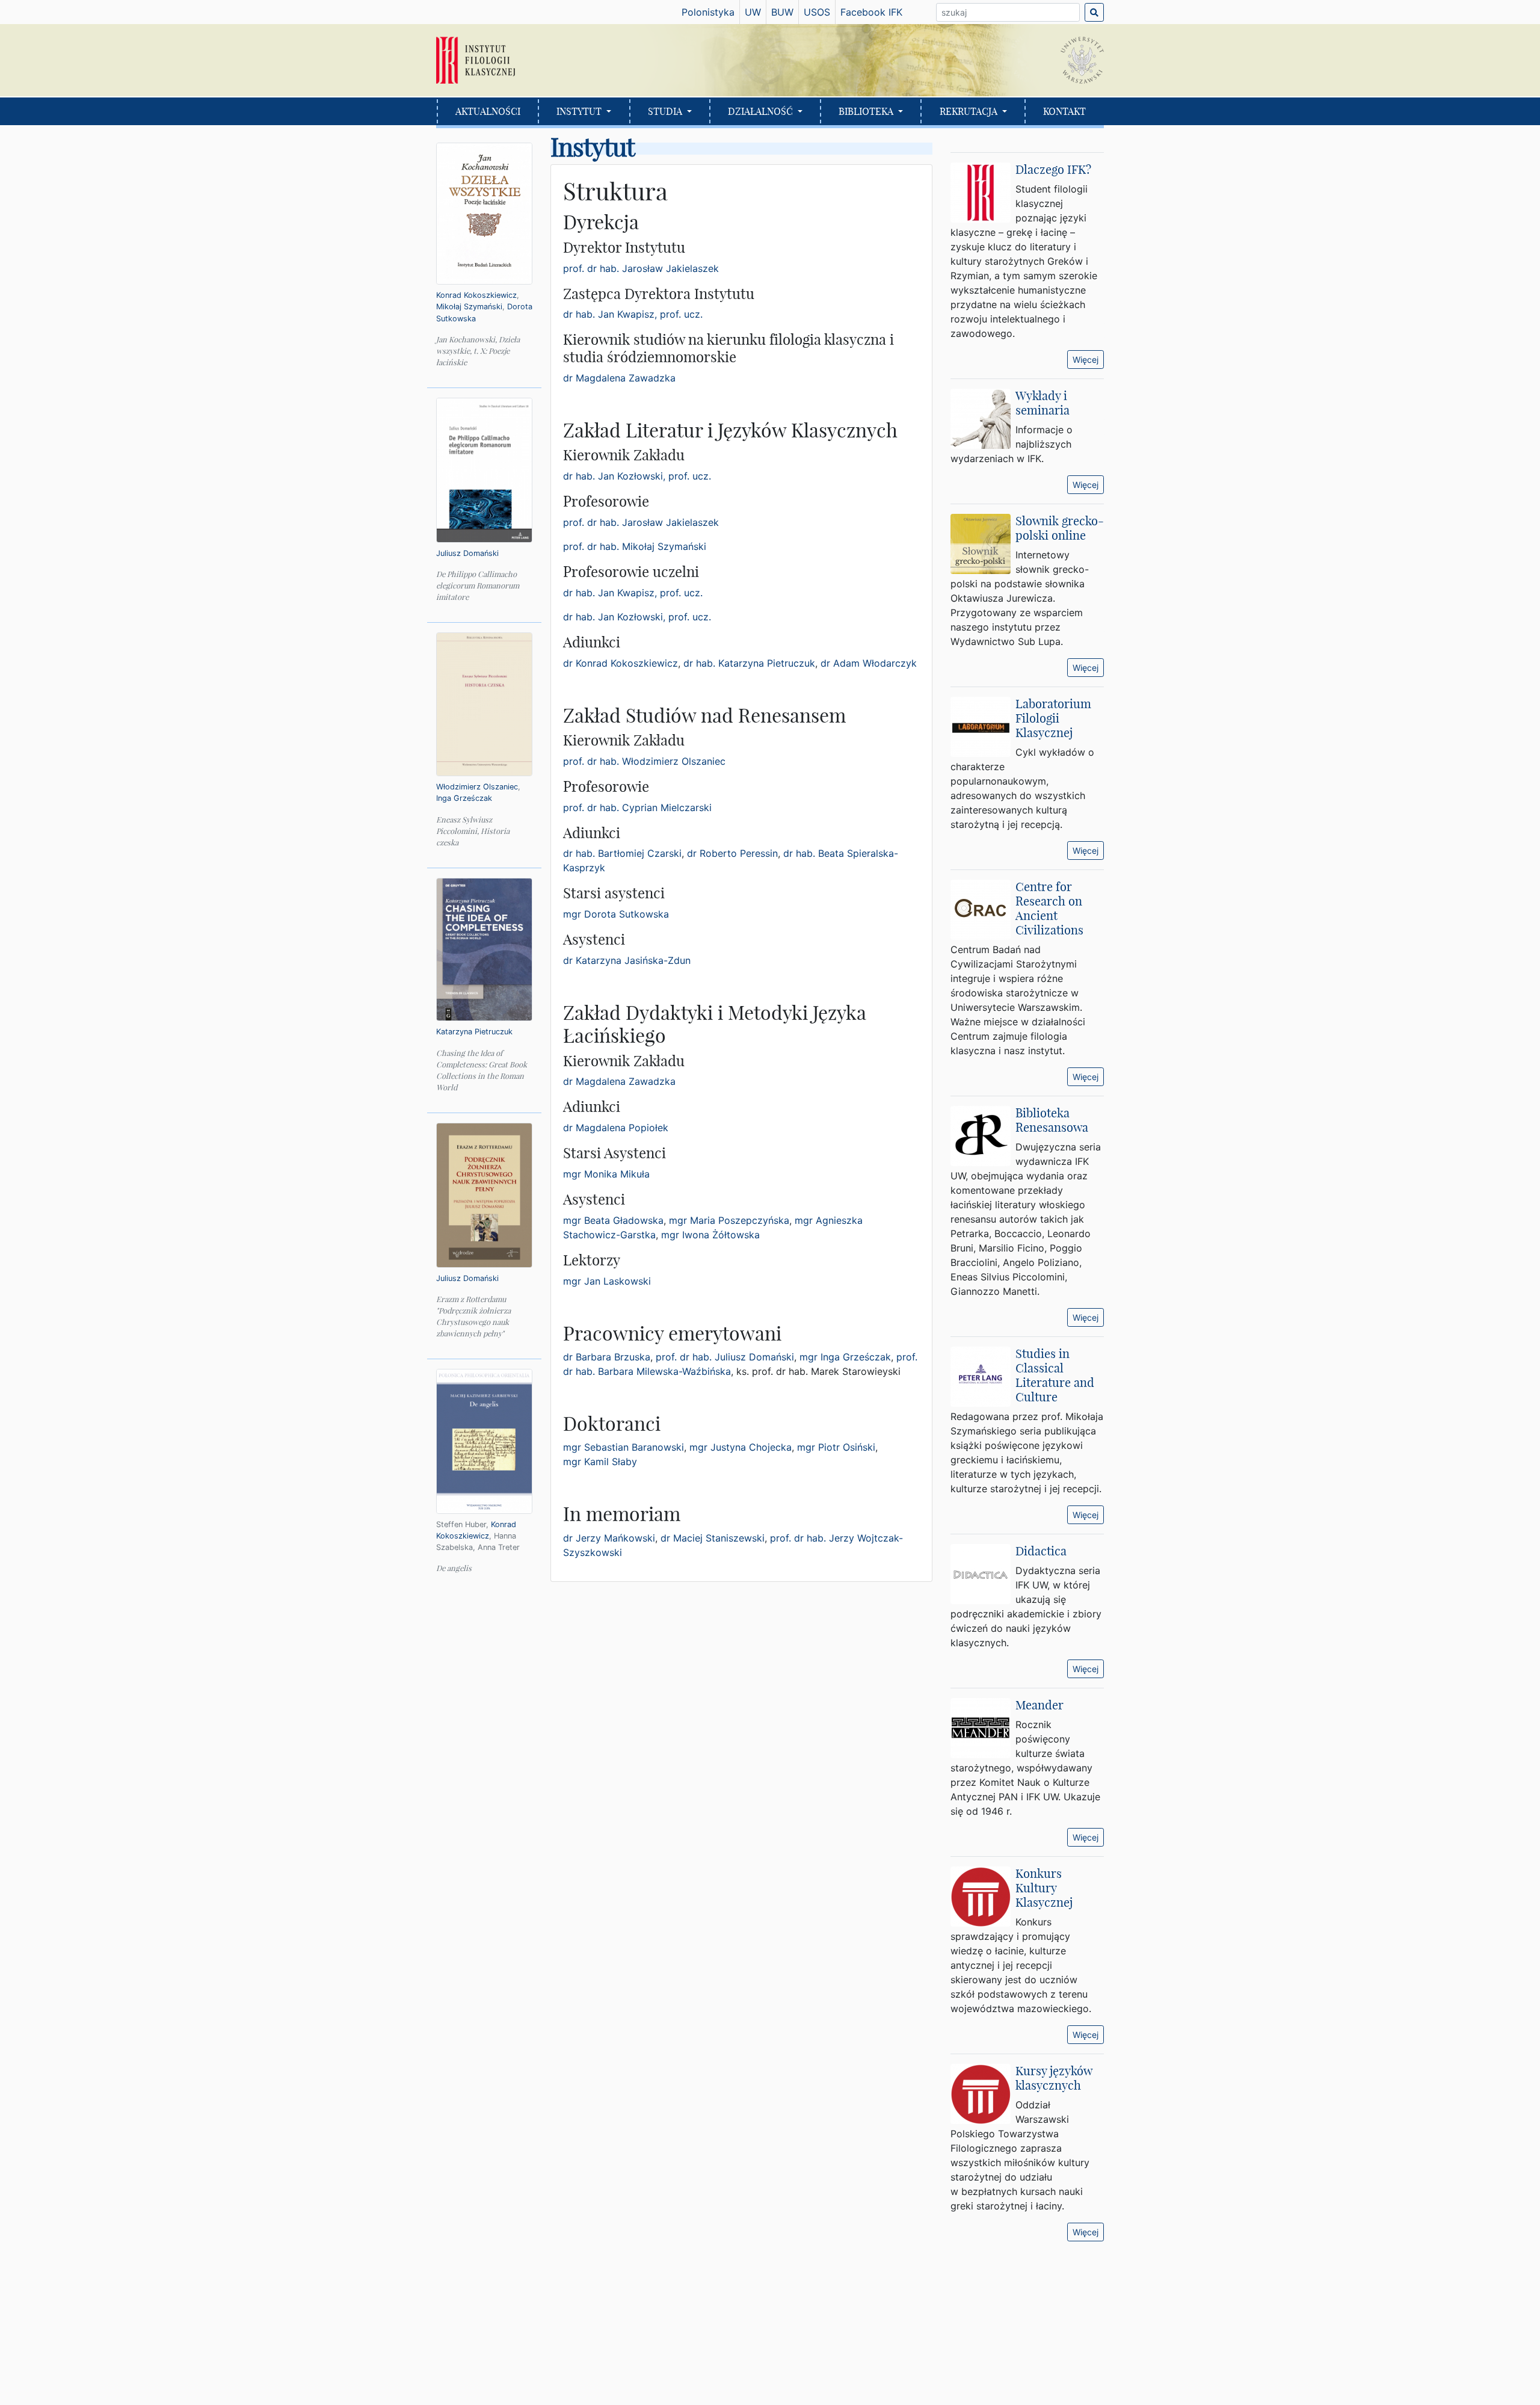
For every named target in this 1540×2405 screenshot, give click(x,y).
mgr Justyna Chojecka (741, 1447)
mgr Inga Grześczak (845, 1357)
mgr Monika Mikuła (606, 1174)
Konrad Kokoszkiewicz (476, 295)
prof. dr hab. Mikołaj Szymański (635, 546)
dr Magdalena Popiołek (616, 1128)
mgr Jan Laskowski (607, 1281)
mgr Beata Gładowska (613, 1220)
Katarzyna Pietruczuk (474, 1032)
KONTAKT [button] (1064, 111)
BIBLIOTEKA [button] (867, 111)
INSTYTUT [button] (580, 111)
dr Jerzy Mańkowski (609, 1538)
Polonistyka (708, 12)
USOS (817, 12)
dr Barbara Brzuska (607, 1357)
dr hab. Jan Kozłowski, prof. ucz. (637, 476)
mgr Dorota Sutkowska (616, 914)
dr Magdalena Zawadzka (619, 378)
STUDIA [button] (666, 111)
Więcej (1086, 360)
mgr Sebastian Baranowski (624, 1447)
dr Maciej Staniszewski (713, 1538)
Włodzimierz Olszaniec (477, 787)
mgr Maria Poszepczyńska (729, 1220)
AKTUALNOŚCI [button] (488, 111)
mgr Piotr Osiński (836, 1447)
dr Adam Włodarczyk (869, 663)
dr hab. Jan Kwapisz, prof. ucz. (633, 314)
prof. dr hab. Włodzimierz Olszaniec (644, 761)
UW (753, 12)
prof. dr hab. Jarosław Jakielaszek (641, 268)
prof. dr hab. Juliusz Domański (725, 1357)
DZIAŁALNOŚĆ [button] (762, 111)
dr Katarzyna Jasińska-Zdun (627, 960)
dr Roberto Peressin (732, 853)
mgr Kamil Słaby (600, 1462)
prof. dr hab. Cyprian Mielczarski (637, 807)
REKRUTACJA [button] (970, 111)
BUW (782, 12)
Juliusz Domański (467, 553)
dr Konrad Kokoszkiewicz (621, 663)
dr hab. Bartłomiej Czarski (622, 853)
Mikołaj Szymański (469, 307)
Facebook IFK (871, 12)
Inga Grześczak (464, 798)
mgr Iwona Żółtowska (710, 1235)
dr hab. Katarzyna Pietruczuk (749, 663)
